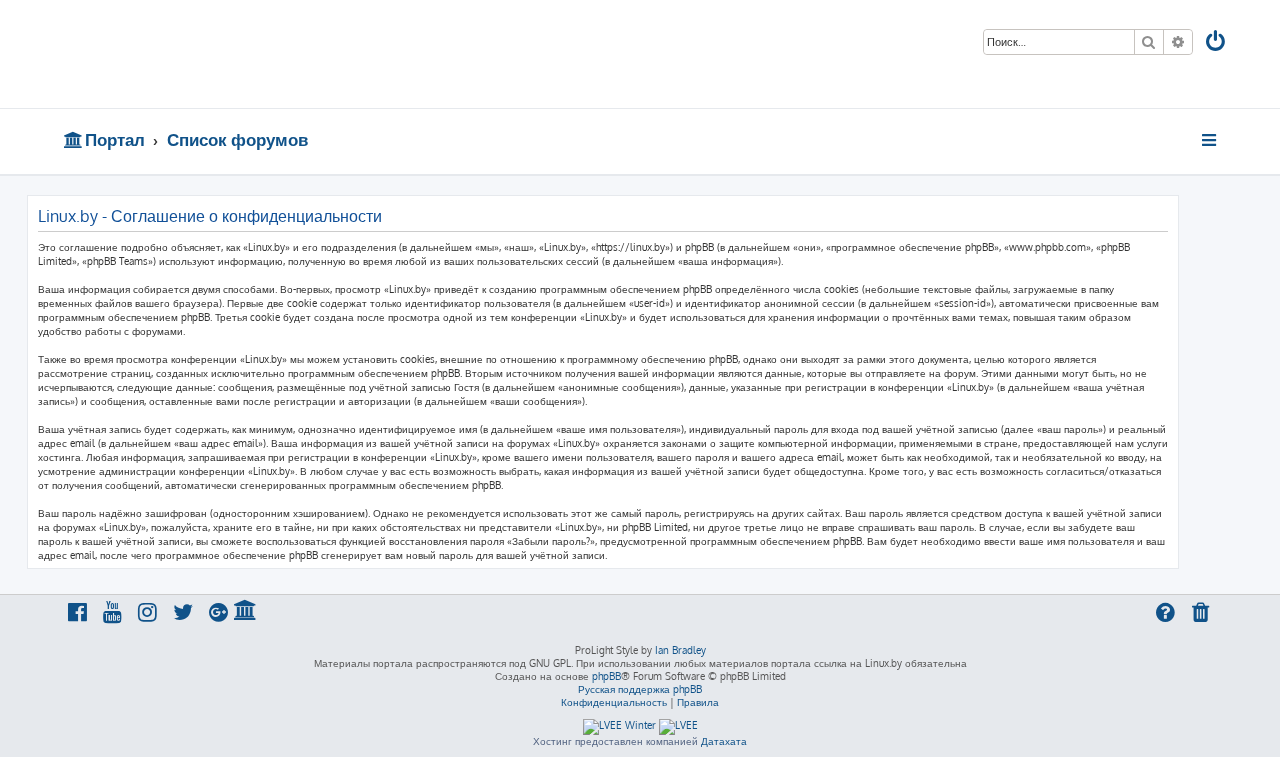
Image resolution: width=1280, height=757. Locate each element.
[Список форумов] (207, 54)
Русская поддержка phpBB (640, 689)
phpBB (606, 676)
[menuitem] (1217, 43)
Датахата (724, 741)
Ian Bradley (680, 650)
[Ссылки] (1210, 140)
